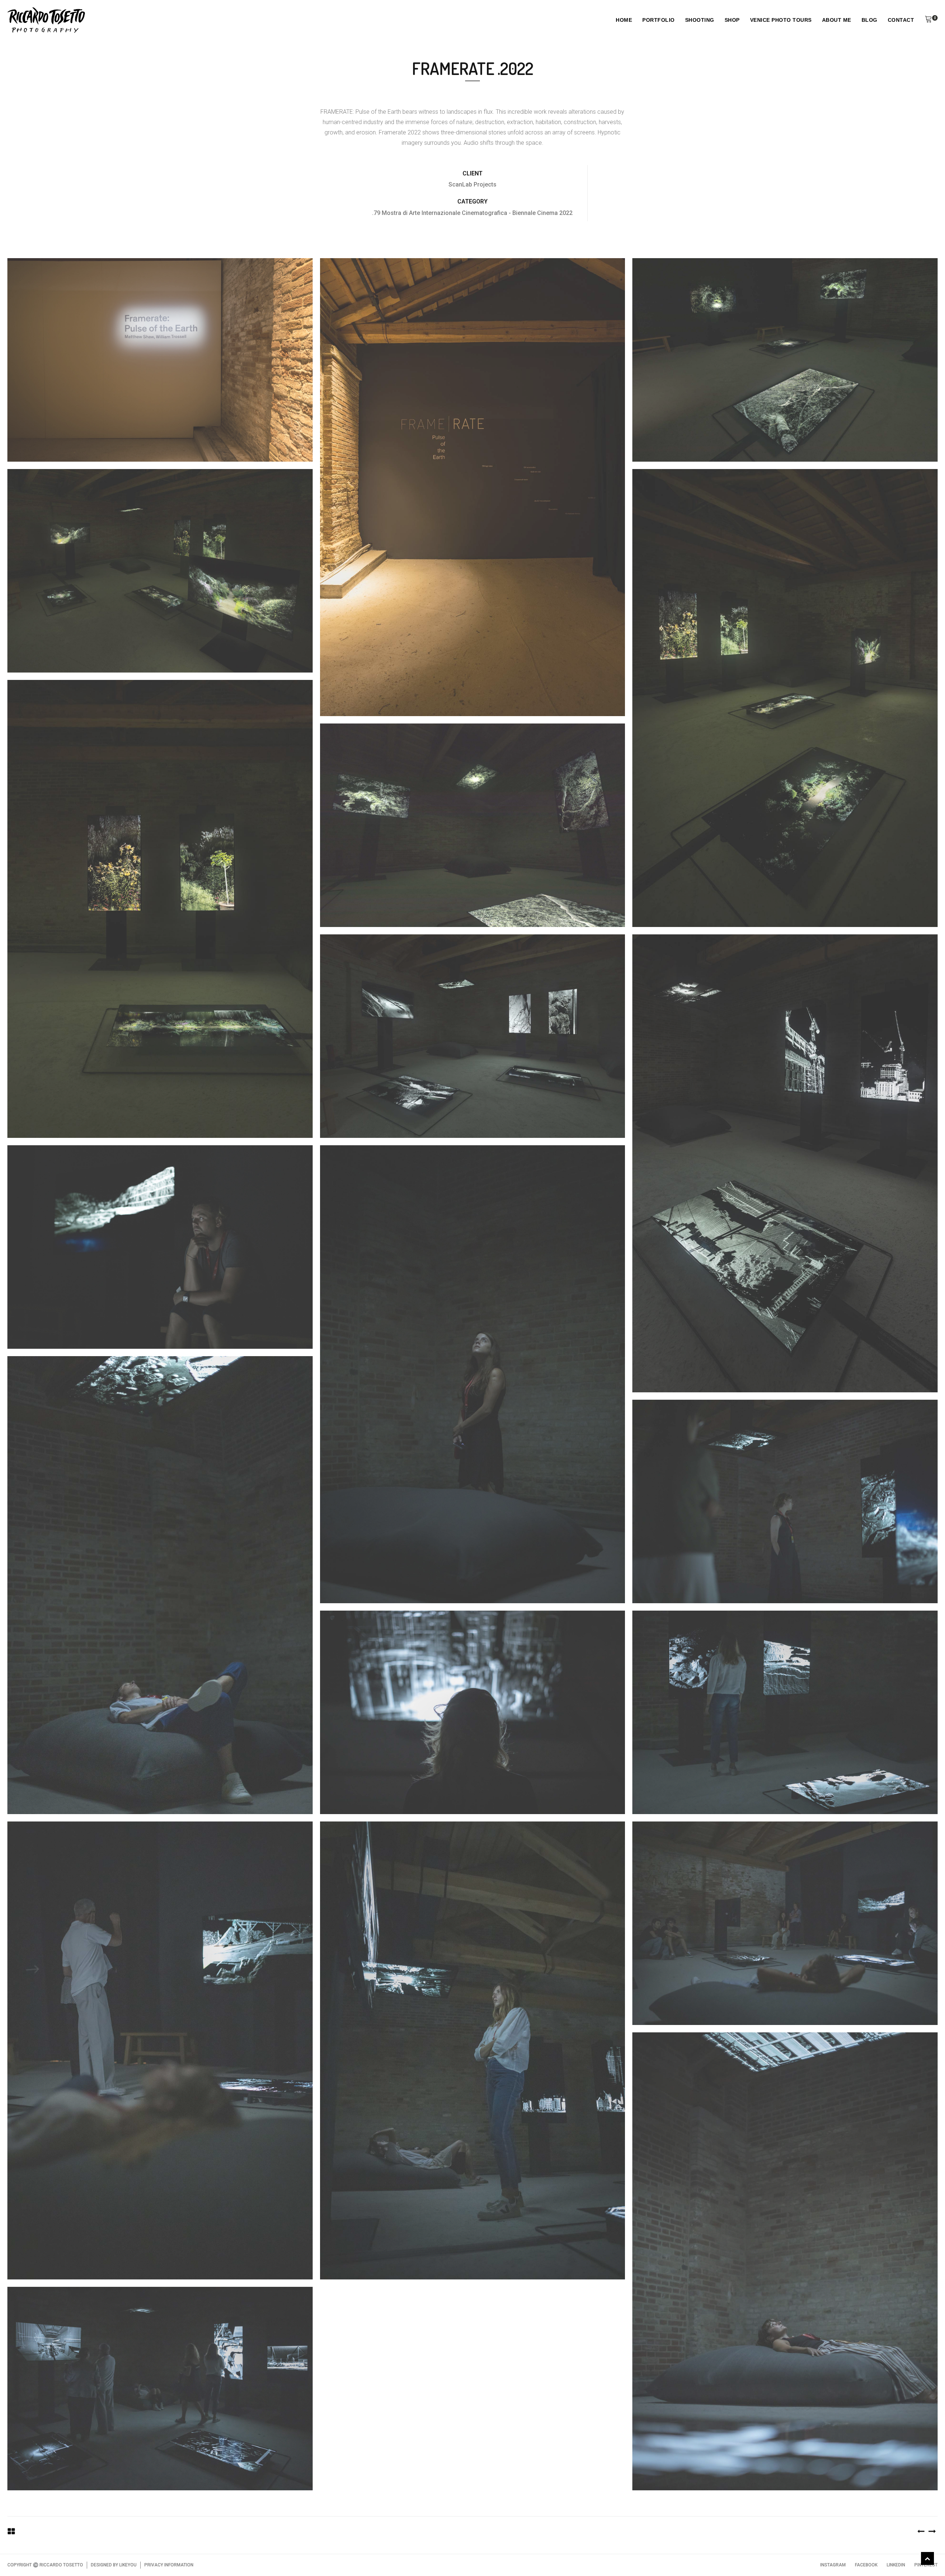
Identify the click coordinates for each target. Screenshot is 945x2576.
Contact (901, 20)
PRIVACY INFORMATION (169, 2565)
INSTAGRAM (833, 2565)
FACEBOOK (866, 2565)
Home (624, 20)
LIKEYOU (128, 2565)
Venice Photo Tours (781, 20)
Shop (732, 20)
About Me (837, 20)
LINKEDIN (896, 2565)
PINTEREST (926, 2565)
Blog (870, 20)
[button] (928, 20)
